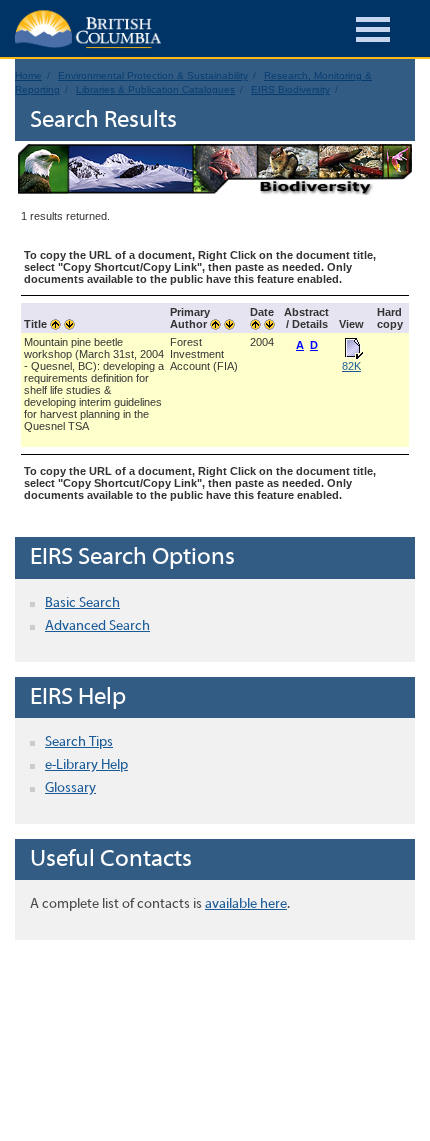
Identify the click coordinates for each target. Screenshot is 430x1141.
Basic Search (82, 603)
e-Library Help (86, 765)
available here (246, 904)
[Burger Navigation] (373, 32)
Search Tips (79, 742)
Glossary (70, 788)
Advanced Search (97, 626)
